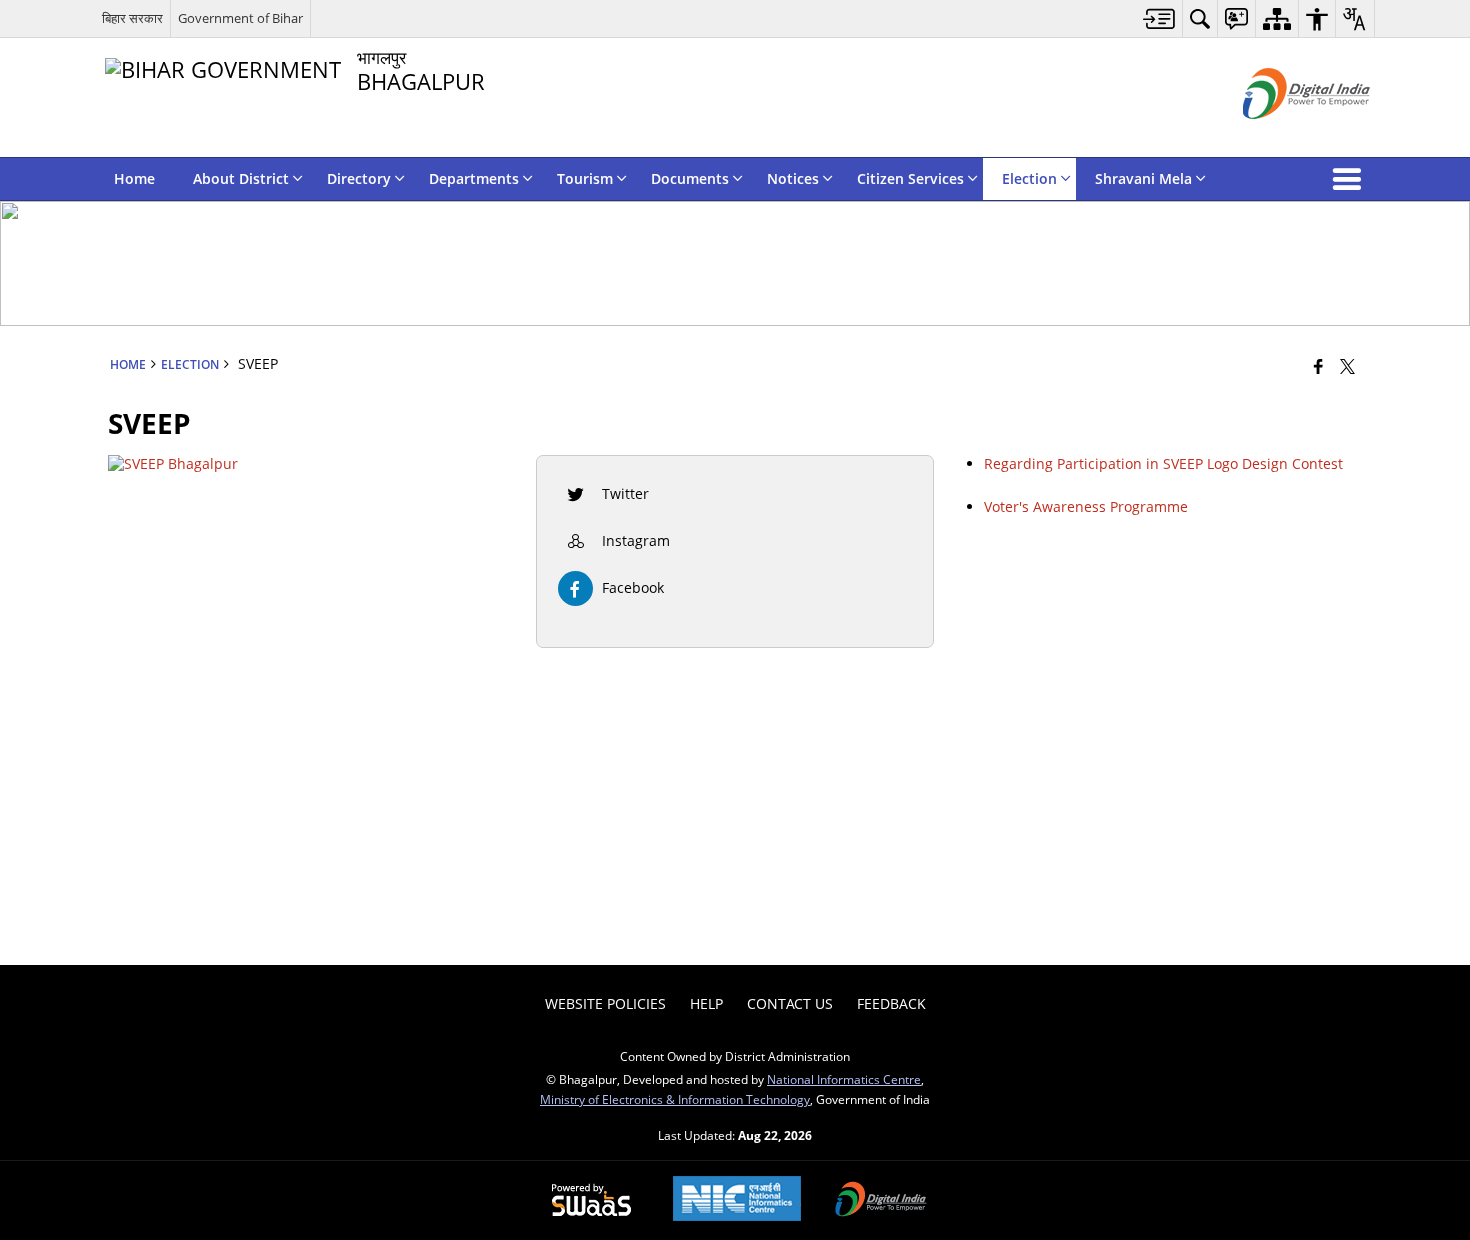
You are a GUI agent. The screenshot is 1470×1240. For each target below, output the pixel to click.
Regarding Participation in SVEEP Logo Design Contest (1163, 463)
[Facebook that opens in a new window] (1318, 366)
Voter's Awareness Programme (1086, 506)
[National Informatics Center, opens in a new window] (737, 1200)
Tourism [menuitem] (585, 178)
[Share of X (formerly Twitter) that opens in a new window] (1347, 366)
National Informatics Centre (844, 1079)
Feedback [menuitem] (891, 1003)
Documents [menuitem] (690, 178)
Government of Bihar (240, 18)
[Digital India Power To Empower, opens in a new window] (881, 1201)
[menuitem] (1159, 18)
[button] (1351, 179)
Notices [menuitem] (793, 178)
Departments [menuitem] (474, 178)
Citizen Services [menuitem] (910, 178)
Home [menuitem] (134, 178)
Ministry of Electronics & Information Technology (675, 1099)
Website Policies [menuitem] (605, 1003)
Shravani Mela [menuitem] (1143, 178)
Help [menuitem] (706, 1003)
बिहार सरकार (132, 18)
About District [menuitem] (241, 178)
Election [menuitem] (1029, 178)
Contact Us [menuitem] (790, 1003)
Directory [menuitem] (359, 178)
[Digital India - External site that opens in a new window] (1281, 135)
